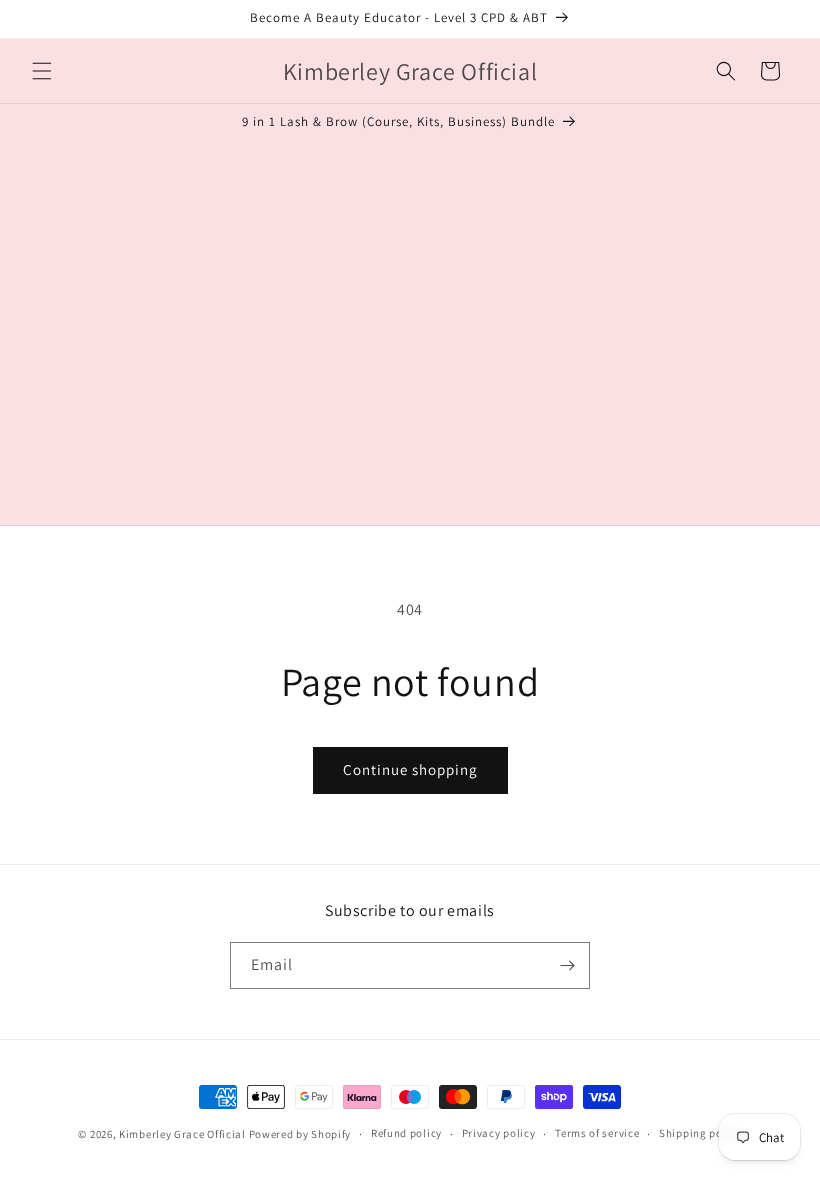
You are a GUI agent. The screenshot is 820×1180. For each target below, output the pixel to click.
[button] (42, 71)
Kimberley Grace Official (182, 1134)
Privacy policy (499, 1133)
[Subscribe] (567, 965)
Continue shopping (410, 769)
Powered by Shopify (300, 1134)
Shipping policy (700, 1133)
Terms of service (597, 1133)
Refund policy (406, 1133)
